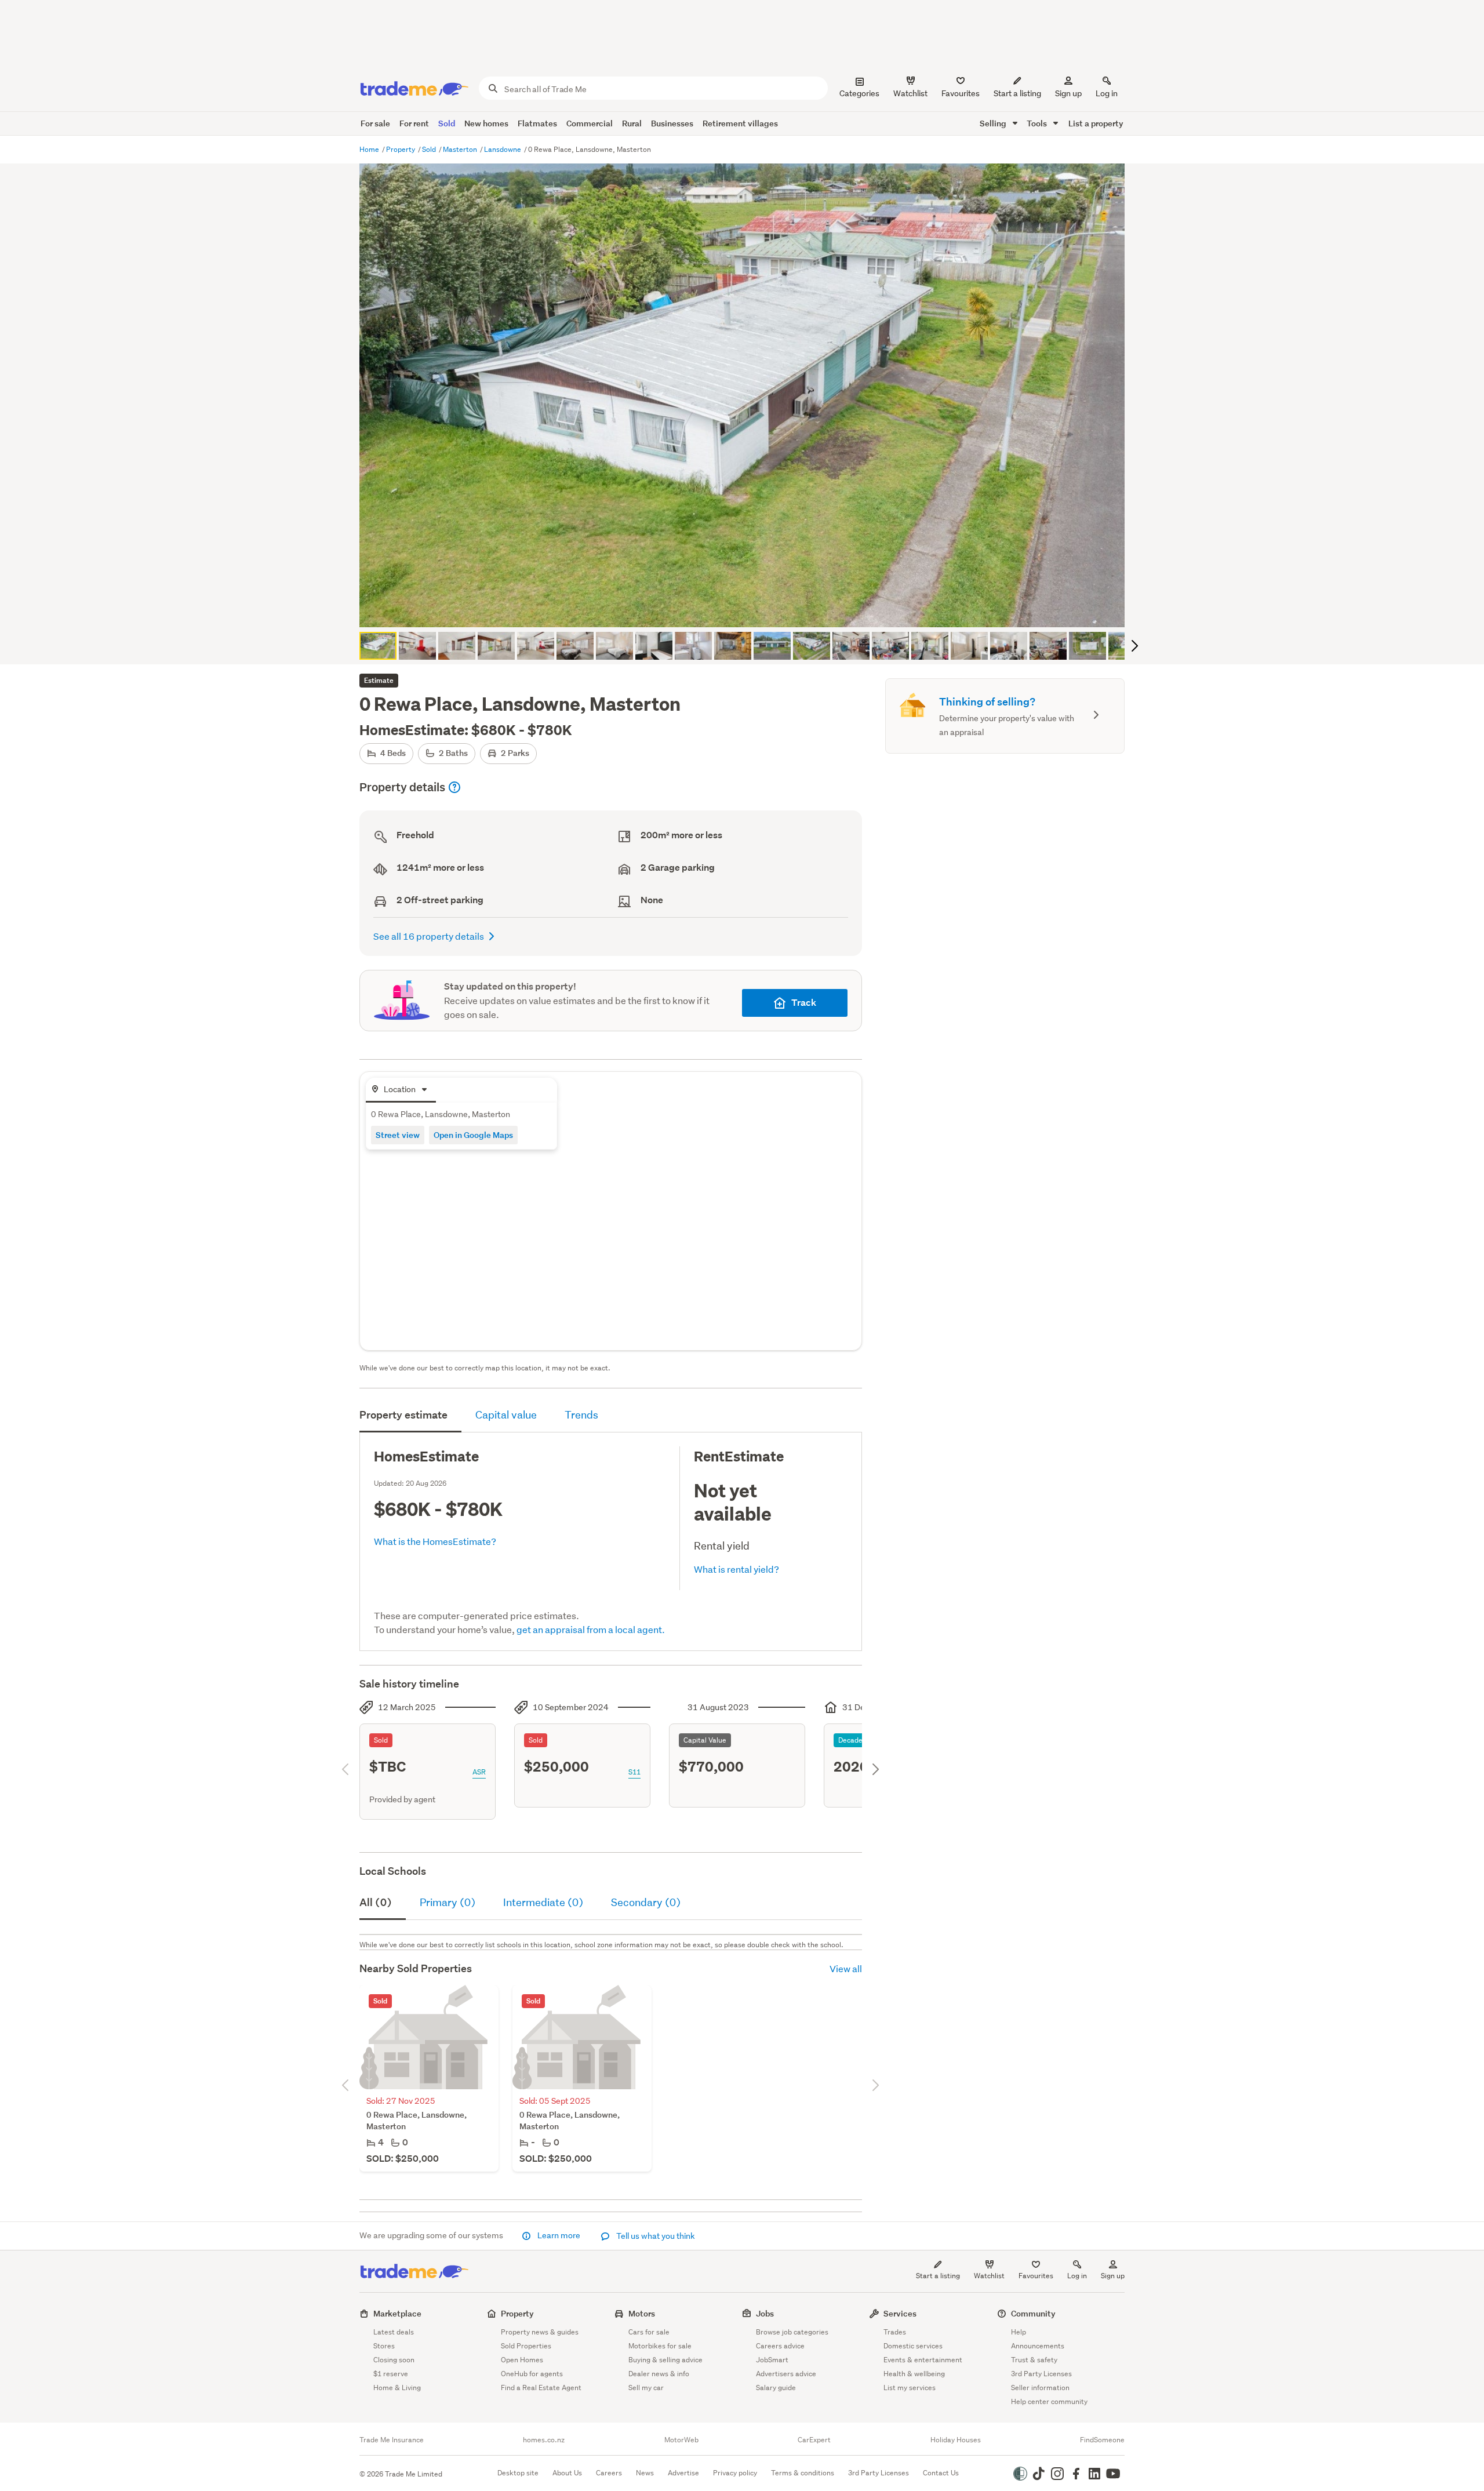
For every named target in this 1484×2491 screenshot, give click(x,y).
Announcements (1038, 2346)
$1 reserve (391, 2374)
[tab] (401, 1090)
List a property (1096, 123)
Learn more (559, 2235)
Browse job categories (792, 2332)
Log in (1107, 93)
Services (900, 2313)
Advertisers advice (786, 2374)
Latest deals (394, 2332)
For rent (414, 123)
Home (370, 149)
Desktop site (518, 2473)
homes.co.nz (544, 2440)
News (645, 2473)
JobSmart (772, 2360)
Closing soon (394, 2360)
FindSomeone (1102, 2440)
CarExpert (814, 2440)
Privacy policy (735, 2473)
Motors (642, 2313)
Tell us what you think (655, 2236)
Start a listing (938, 2276)
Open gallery (748, 609)
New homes (486, 123)
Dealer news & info (659, 2374)
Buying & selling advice (665, 2360)
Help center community (1049, 2401)
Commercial (590, 123)
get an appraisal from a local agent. (591, 1629)
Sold (447, 123)
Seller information (1040, 2388)
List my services (910, 2388)
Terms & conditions (803, 2473)
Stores (384, 2346)
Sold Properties (526, 2346)
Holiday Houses (956, 2440)
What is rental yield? (736, 1569)
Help (1019, 2332)
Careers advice (780, 2346)
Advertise (683, 2473)
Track (804, 1003)
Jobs (765, 2313)
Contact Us (941, 2473)
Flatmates (537, 123)
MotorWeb (681, 2440)
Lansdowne (503, 149)
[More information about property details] (454, 787)
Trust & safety (1034, 2360)
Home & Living (397, 2388)
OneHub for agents (532, 2374)
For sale (375, 123)
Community (1033, 2313)
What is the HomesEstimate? (435, 1541)
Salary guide (776, 2388)
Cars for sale (649, 2332)
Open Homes (522, 2360)
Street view (398, 1135)
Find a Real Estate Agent (541, 2388)
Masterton (461, 149)
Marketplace (397, 2313)
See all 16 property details (429, 936)
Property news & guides (540, 2332)
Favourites (1036, 2276)
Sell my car (646, 2388)
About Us (567, 2473)
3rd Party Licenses (1041, 2374)
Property (401, 149)
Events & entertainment (923, 2360)
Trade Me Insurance (392, 2440)
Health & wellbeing (914, 2374)
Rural (632, 123)
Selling (994, 123)
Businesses (672, 123)
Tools (1038, 123)
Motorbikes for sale (660, 2346)
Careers (609, 2473)
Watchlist (989, 2276)
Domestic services (913, 2346)
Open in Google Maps (473, 1135)
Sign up (1068, 93)
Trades (895, 2332)
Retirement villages (740, 123)
